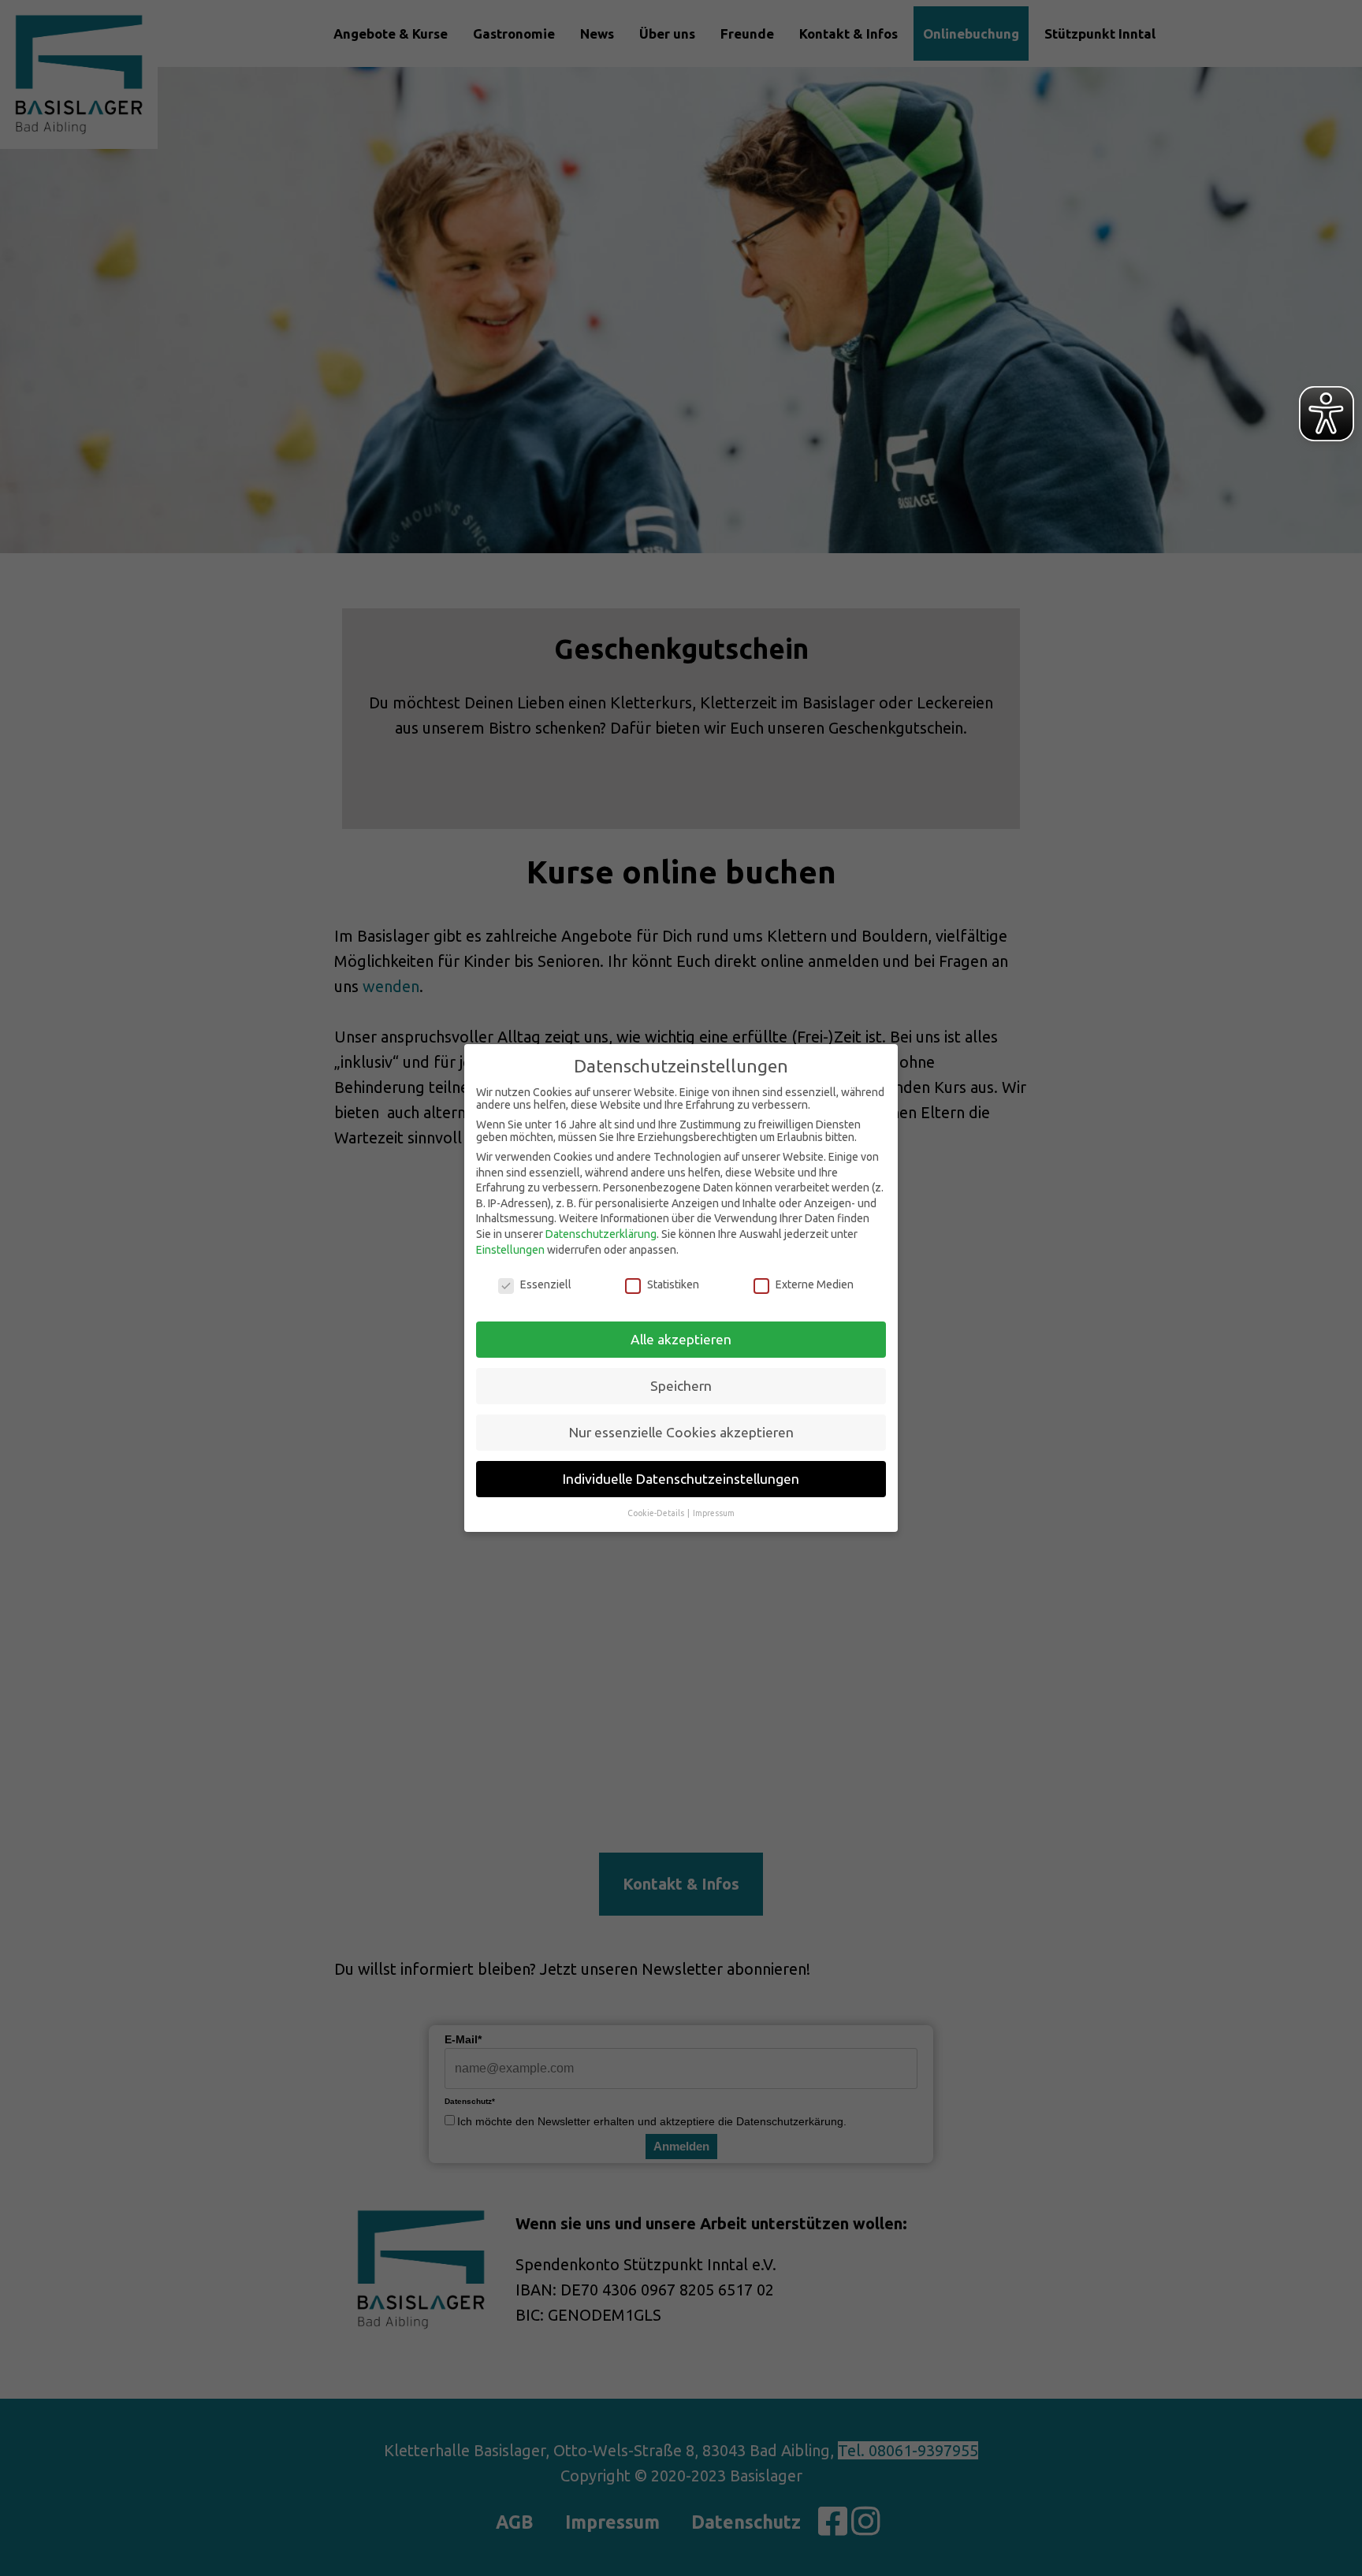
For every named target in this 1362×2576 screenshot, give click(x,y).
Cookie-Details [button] (657, 1513)
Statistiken (673, 1284)
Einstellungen (510, 1250)
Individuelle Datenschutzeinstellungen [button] (681, 1479)
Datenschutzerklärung (601, 1234)
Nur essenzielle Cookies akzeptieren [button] (681, 1432)
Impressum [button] (714, 1513)
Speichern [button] (681, 1386)
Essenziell (546, 1284)
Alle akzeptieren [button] (681, 1339)
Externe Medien (815, 1284)
